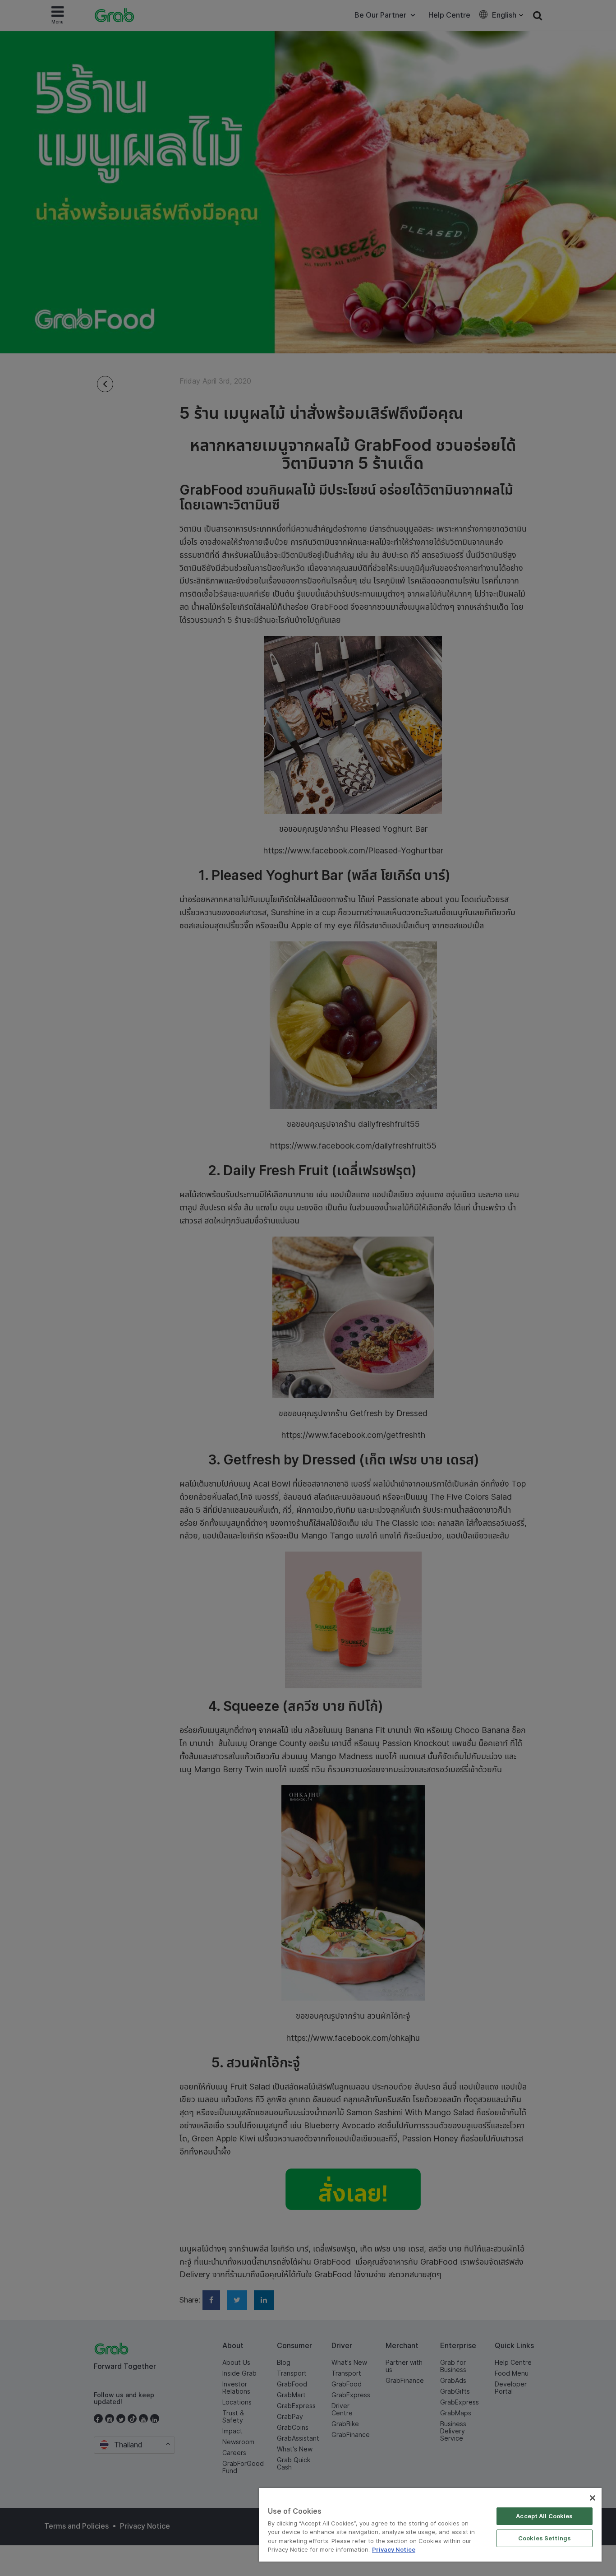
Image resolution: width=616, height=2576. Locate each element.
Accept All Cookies (544, 2516)
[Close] (593, 2498)
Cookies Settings (545, 2538)
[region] (430, 2525)
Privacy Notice (394, 2549)
